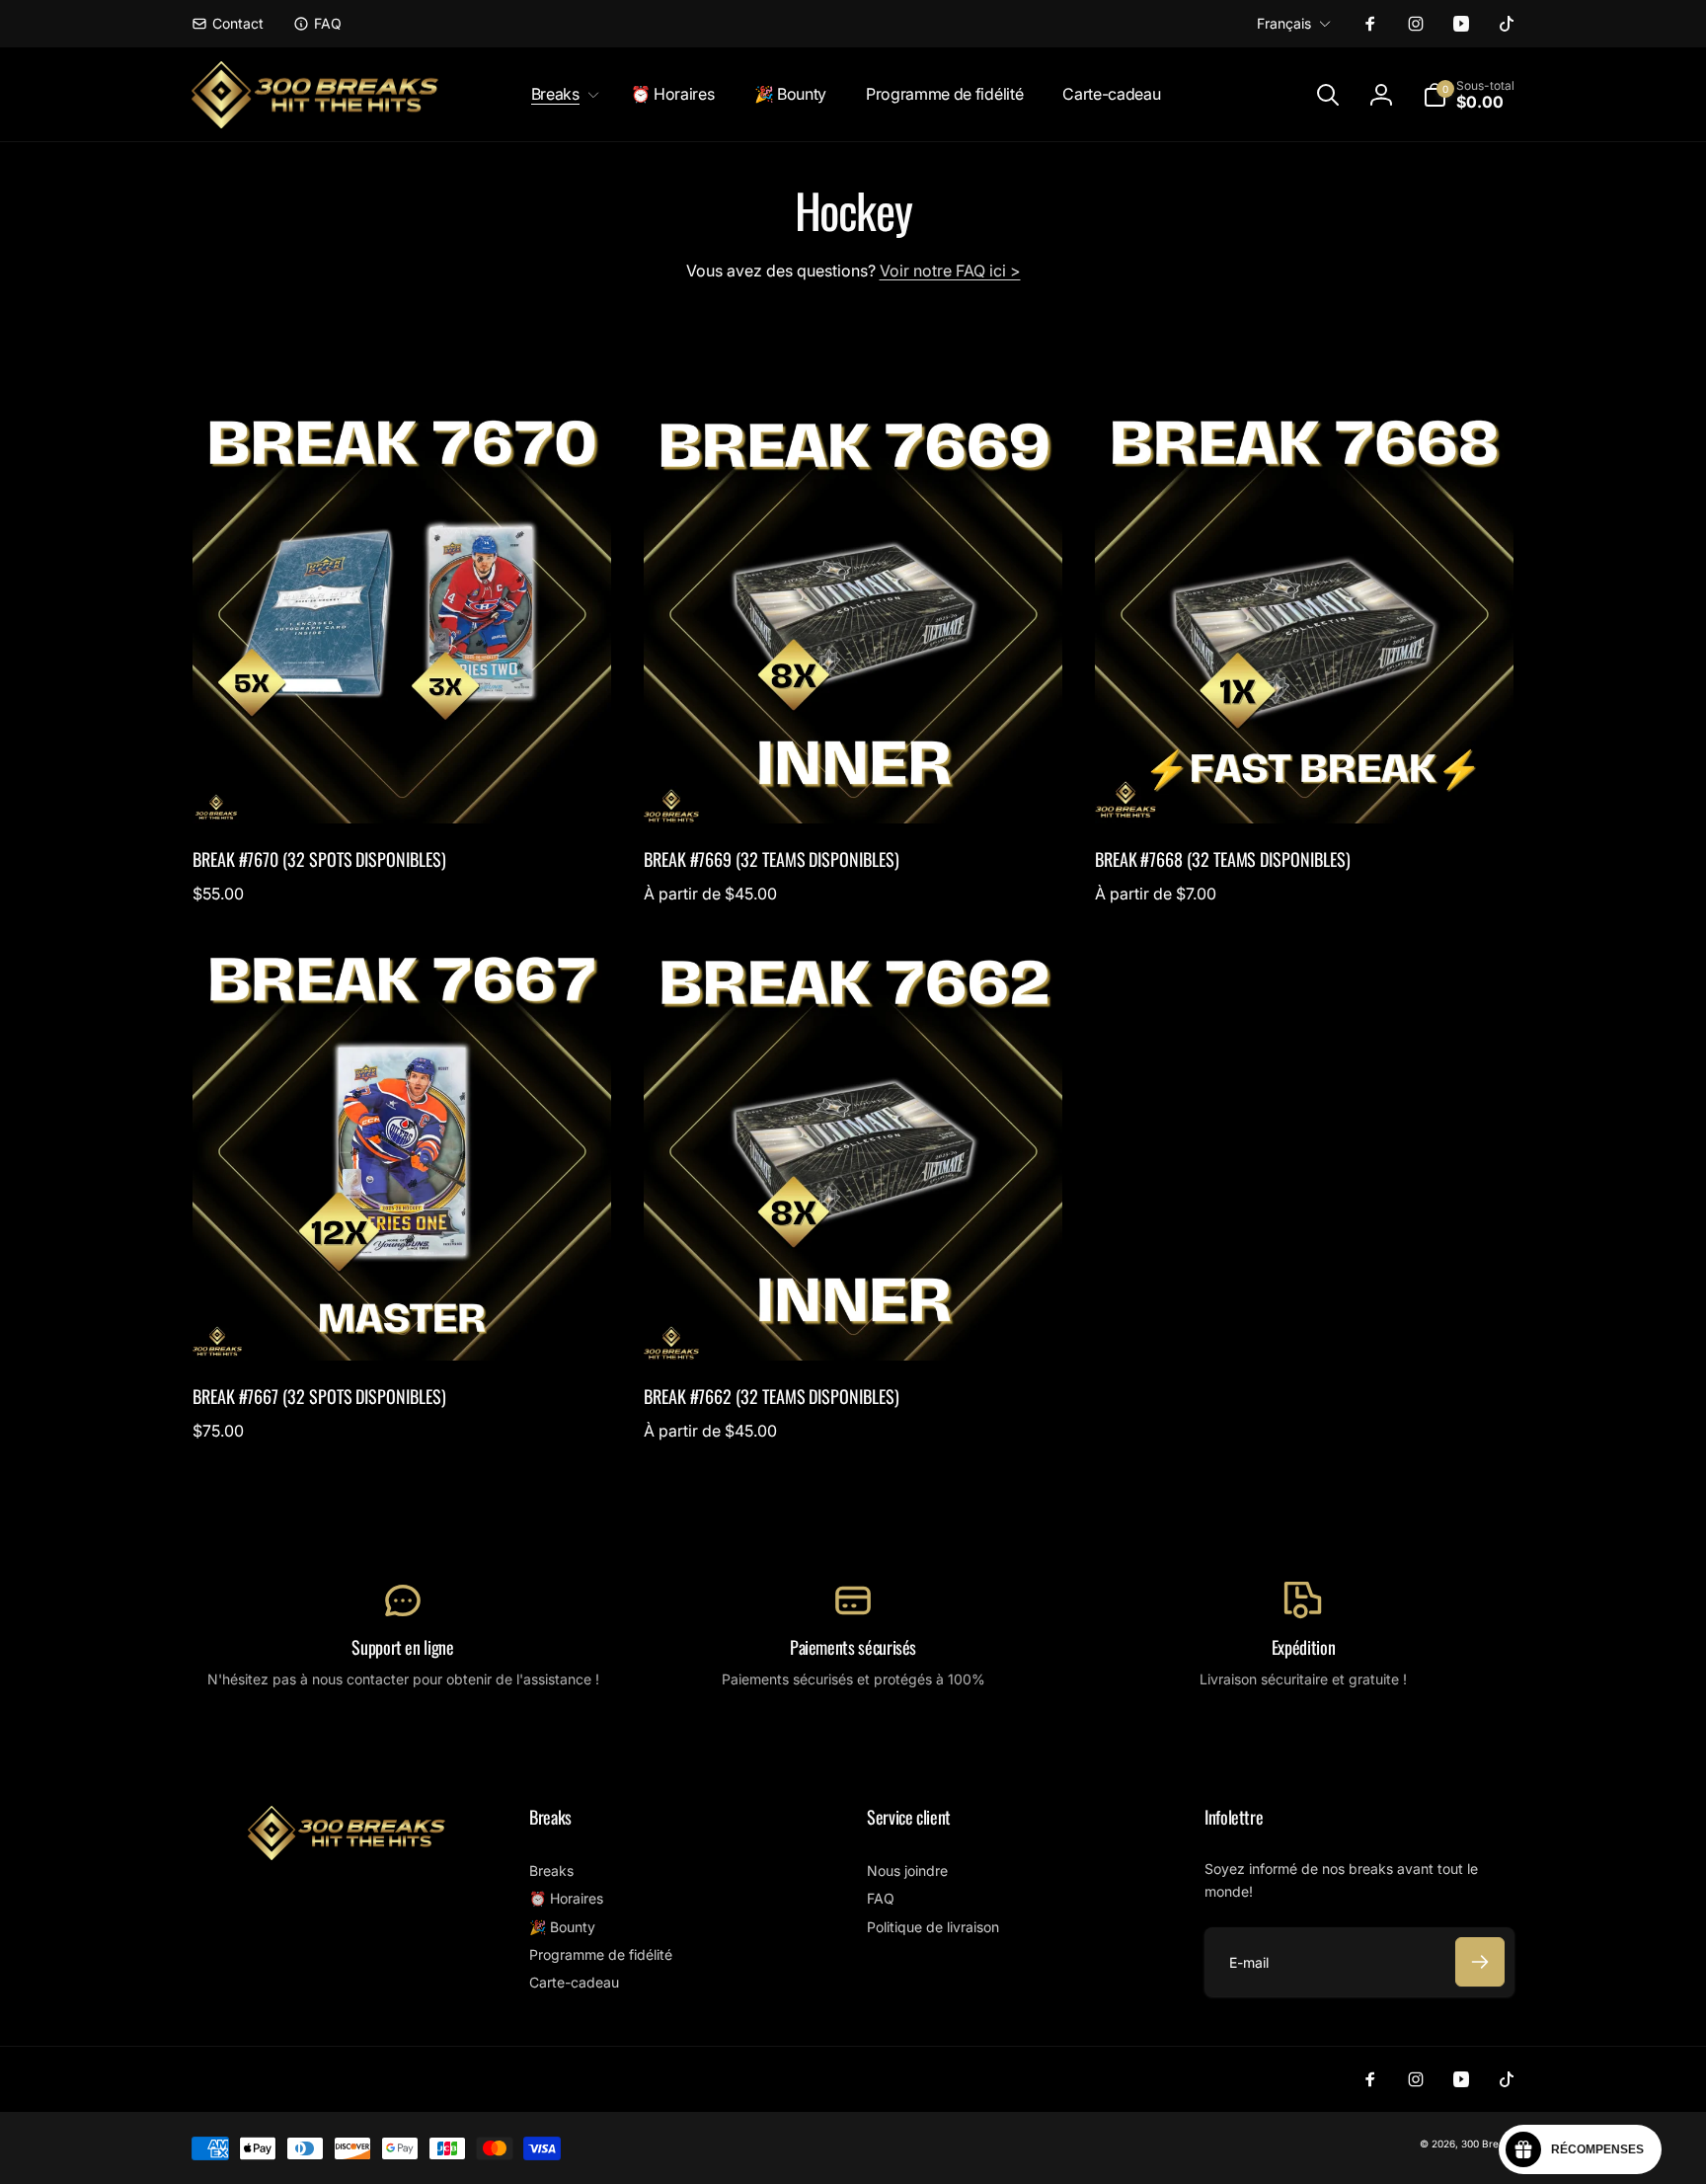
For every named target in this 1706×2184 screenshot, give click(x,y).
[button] (561, 94)
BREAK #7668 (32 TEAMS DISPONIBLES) (1223, 859)
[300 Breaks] (347, 1854)
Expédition (1303, 1647)
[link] (228, 24)
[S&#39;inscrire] (1480, 1962)
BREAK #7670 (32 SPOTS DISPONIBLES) (319, 859)
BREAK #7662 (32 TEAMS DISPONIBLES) (772, 1397)
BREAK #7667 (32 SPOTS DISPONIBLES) (319, 1397)
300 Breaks (1488, 2144)
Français (1284, 23)
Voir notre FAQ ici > (950, 271)
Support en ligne (402, 1647)
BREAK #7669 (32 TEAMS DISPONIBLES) (772, 859)
